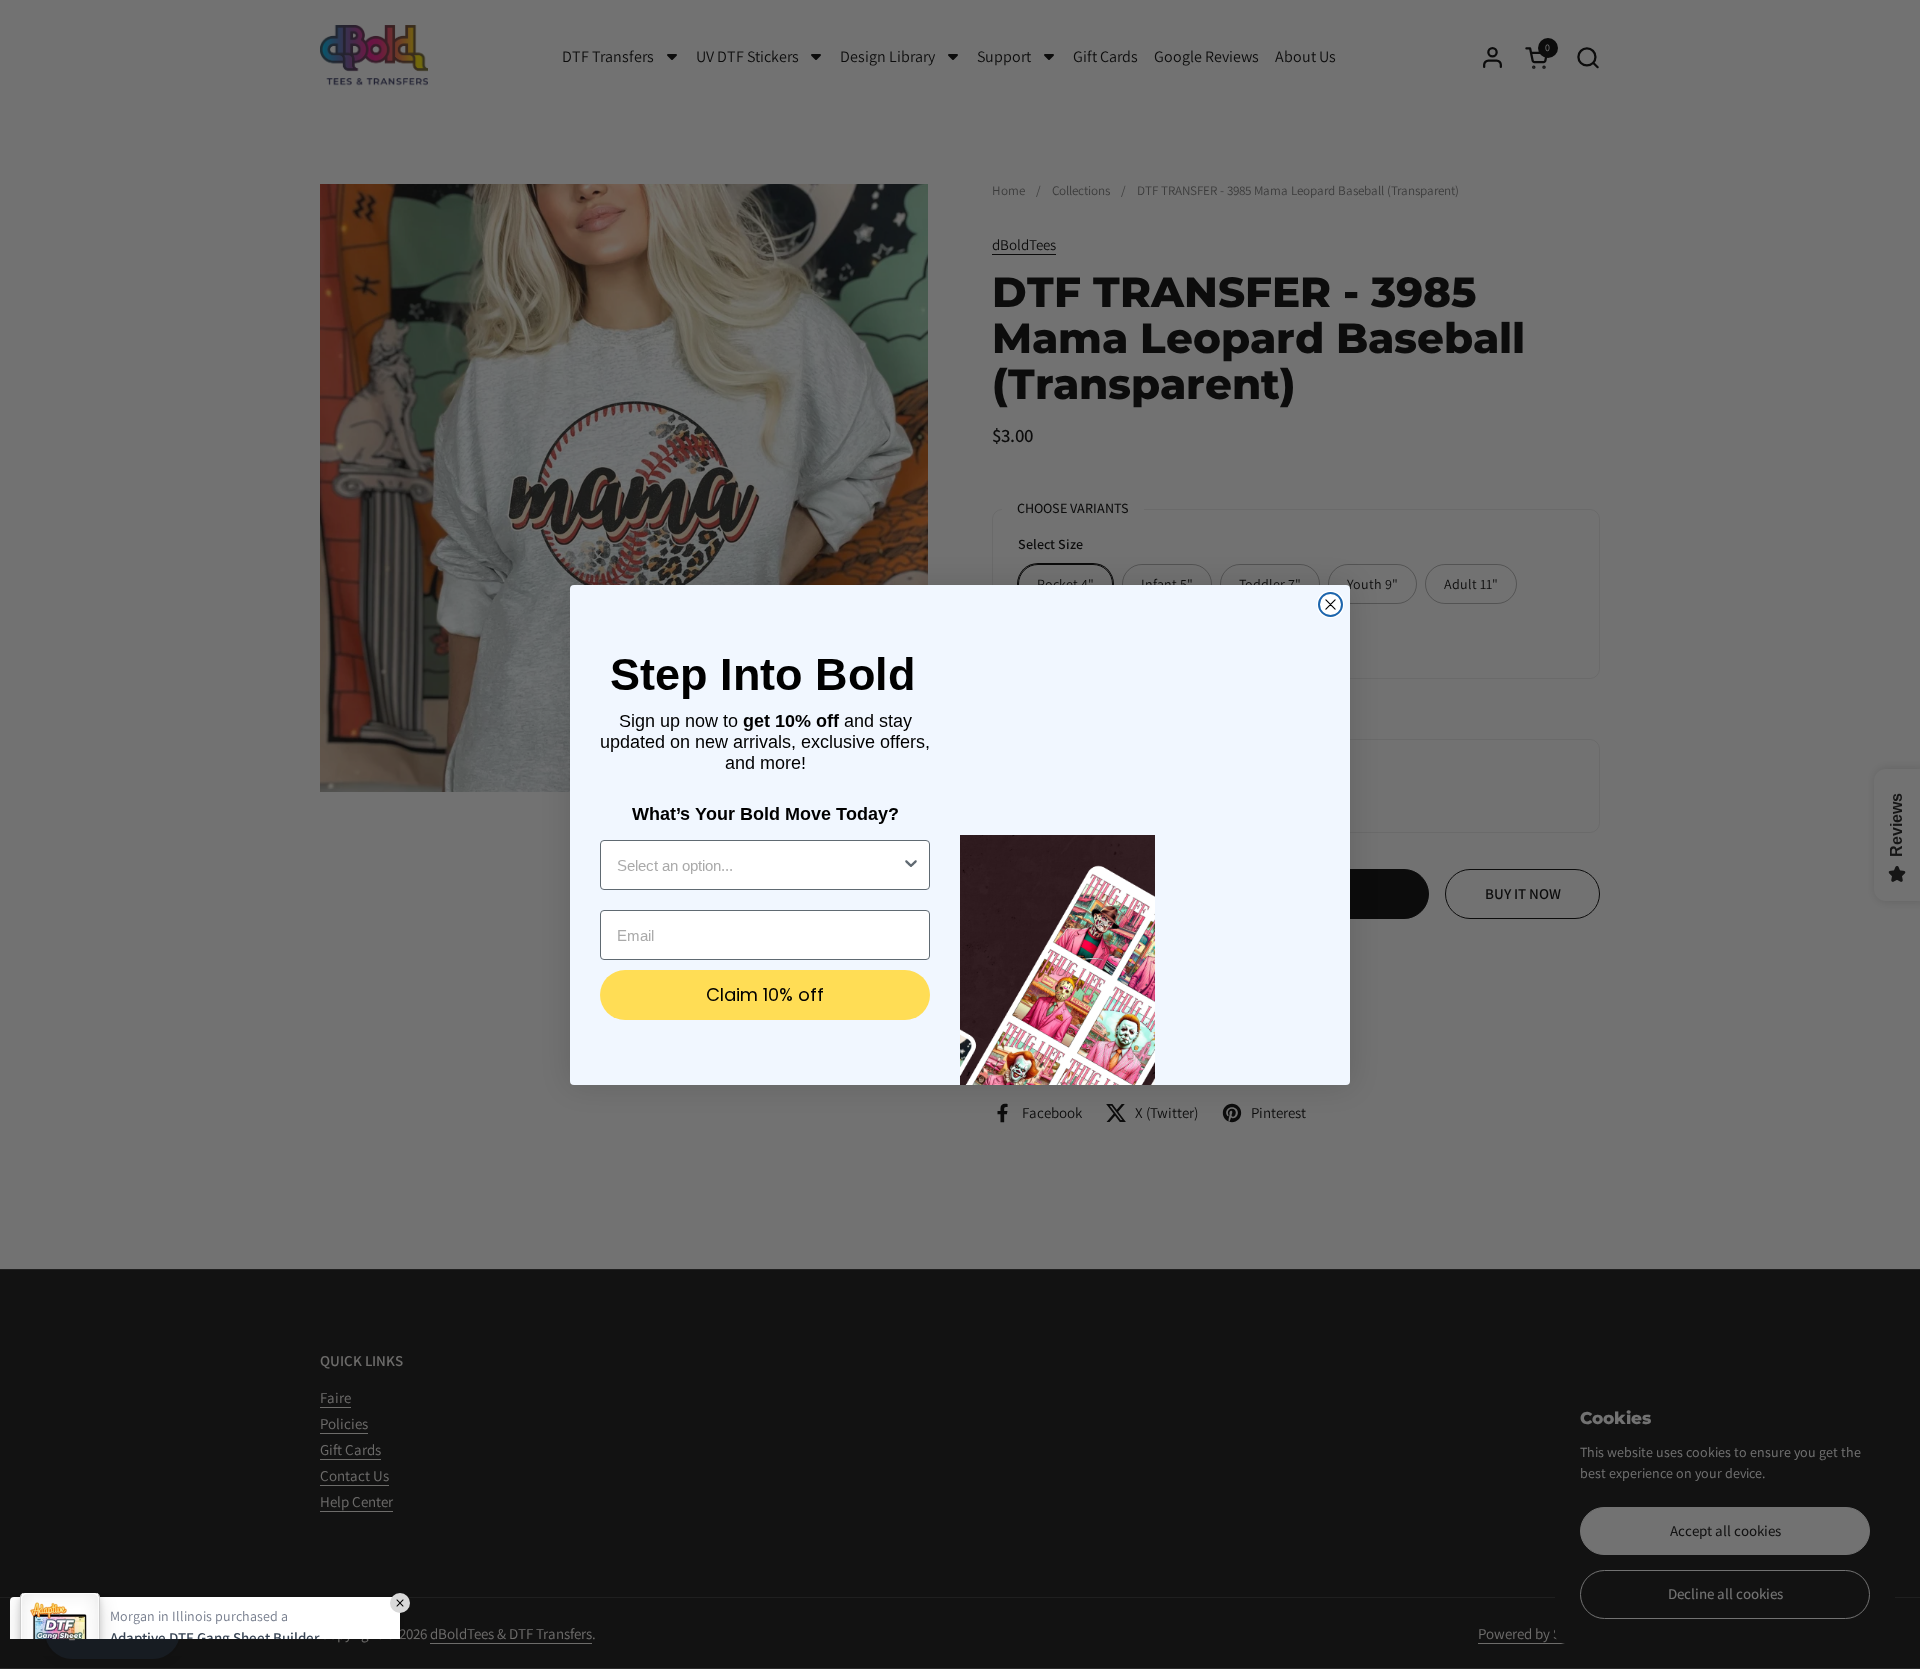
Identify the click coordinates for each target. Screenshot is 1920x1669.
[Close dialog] (1330, 604)
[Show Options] (911, 865)
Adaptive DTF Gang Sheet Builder (214, 1559)
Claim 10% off (765, 994)
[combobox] (759, 865)
